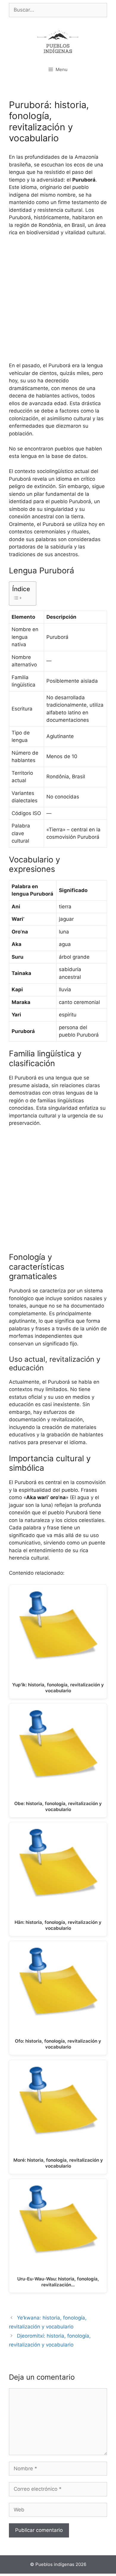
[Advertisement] (58, 302)
